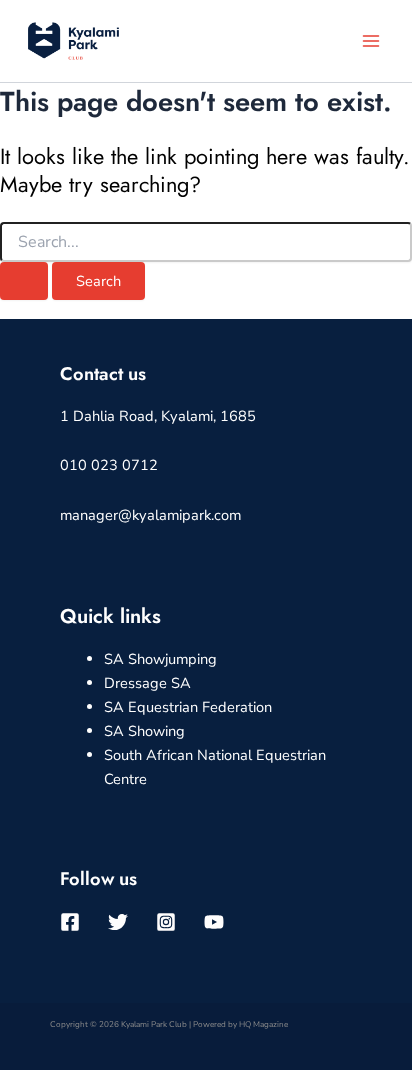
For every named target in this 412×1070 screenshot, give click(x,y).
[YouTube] (214, 922)
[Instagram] (166, 922)
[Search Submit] (24, 281)
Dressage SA (147, 683)
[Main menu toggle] (371, 41)
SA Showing (144, 731)
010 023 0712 (109, 465)
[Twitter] (118, 922)
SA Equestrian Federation (188, 707)
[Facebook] (70, 922)
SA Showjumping (160, 659)
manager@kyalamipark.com (150, 515)
